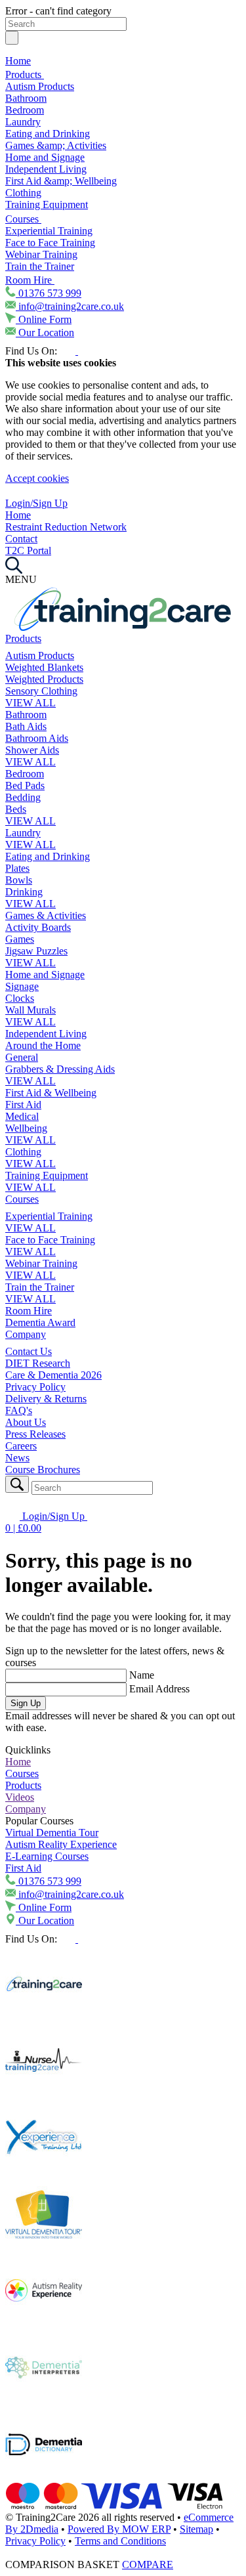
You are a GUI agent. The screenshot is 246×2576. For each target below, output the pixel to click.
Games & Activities (46, 915)
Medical (22, 1116)
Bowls (19, 880)
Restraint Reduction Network (66, 527)
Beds (16, 809)
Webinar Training (41, 254)
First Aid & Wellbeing (51, 1093)
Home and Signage (45, 157)
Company (26, 1334)
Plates (17, 868)
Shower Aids (32, 750)
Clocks (20, 998)
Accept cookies (37, 478)
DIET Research (38, 1363)
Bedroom (25, 110)
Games (20, 939)
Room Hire (30, 280)
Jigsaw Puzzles (36, 951)
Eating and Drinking (48, 134)
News (17, 1458)
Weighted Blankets (44, 667)
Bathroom (26, 98)
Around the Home (43, 1045)
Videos (20, 1797)
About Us (26, 1422)
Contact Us (29, 1351)
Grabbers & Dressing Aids (60, 1069)
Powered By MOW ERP (119, 2529)
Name (142, 1675)
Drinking (24, 892)
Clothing (23, 193)
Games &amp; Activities (56, 145)
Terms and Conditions (120, 2541)
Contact (21, 539)
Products (25, 75)
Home (18, 61)
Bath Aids (26, 726)
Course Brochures (43, 1470)
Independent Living (46, 169)
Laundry (23, 122)
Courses (23, 219)
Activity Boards (38, 927)
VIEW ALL (31, 703)
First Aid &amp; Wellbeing (61, 181)
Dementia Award (40, 1322)
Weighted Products (44, 679)
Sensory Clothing (41, 691)
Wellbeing (26, 1128)
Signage (22, 986)
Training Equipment (47, 204)
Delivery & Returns (46, 1399)
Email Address (159, 1689)
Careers (21, 1446)
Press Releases (35, 1434)
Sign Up (26, 1703)
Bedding (23, 797)
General (22, 1057)
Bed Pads (25, 785)
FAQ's (19, 1410)
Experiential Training (49, 231)
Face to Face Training (50, 243)
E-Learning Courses (47, 1856)
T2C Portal (28, 550)
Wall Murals (31, 1010)
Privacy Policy (35, 1387)
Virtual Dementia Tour (52, 1833)
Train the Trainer (40, 266)
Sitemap (196, 2529)
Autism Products (40, 86)
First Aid (23, 1105)
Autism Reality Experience (61, 1844)
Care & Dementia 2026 (53, 1375)
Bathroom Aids (37, 738)
